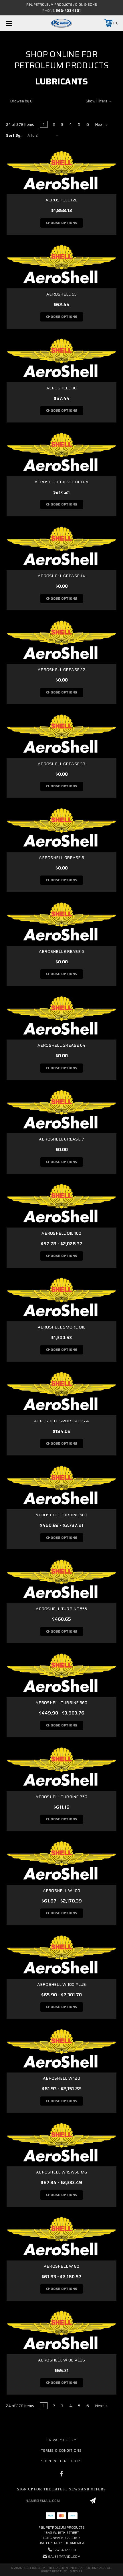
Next (100, 124)
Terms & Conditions (61, 2450)
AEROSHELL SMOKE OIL (62, 1327)
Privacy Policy (61, 2440)
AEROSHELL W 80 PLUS (62, 2360)
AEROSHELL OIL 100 (61, 1233)
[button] (61, 101)
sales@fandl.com (64, 2556)
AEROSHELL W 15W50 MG (61, 2172)
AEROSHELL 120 (61, 200)
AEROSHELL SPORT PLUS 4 (61, 1421)
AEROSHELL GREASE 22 (61, 670)
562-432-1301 (68, 10)
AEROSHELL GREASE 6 (62, 951)
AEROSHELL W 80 (62, 2266)
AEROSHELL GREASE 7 (62, 1139)
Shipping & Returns (61, 2461)
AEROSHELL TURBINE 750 (61, 1797)
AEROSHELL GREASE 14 (61, 576)
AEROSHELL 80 (62, 388)
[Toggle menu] (17, 23)
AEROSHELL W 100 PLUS (62, 1984)
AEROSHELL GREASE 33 (61, 764)
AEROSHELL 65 (61, 294)
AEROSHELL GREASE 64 (62, 1045)
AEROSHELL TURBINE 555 (61, 1609)
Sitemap (76, 2571)
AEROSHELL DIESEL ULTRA (62, 482)
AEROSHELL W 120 (61, 2078)
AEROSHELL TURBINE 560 (61, 1702)
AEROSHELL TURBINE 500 (61, 1515)
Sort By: (14, 135)
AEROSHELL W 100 (62, 1890)
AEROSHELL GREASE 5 (61, 858)
